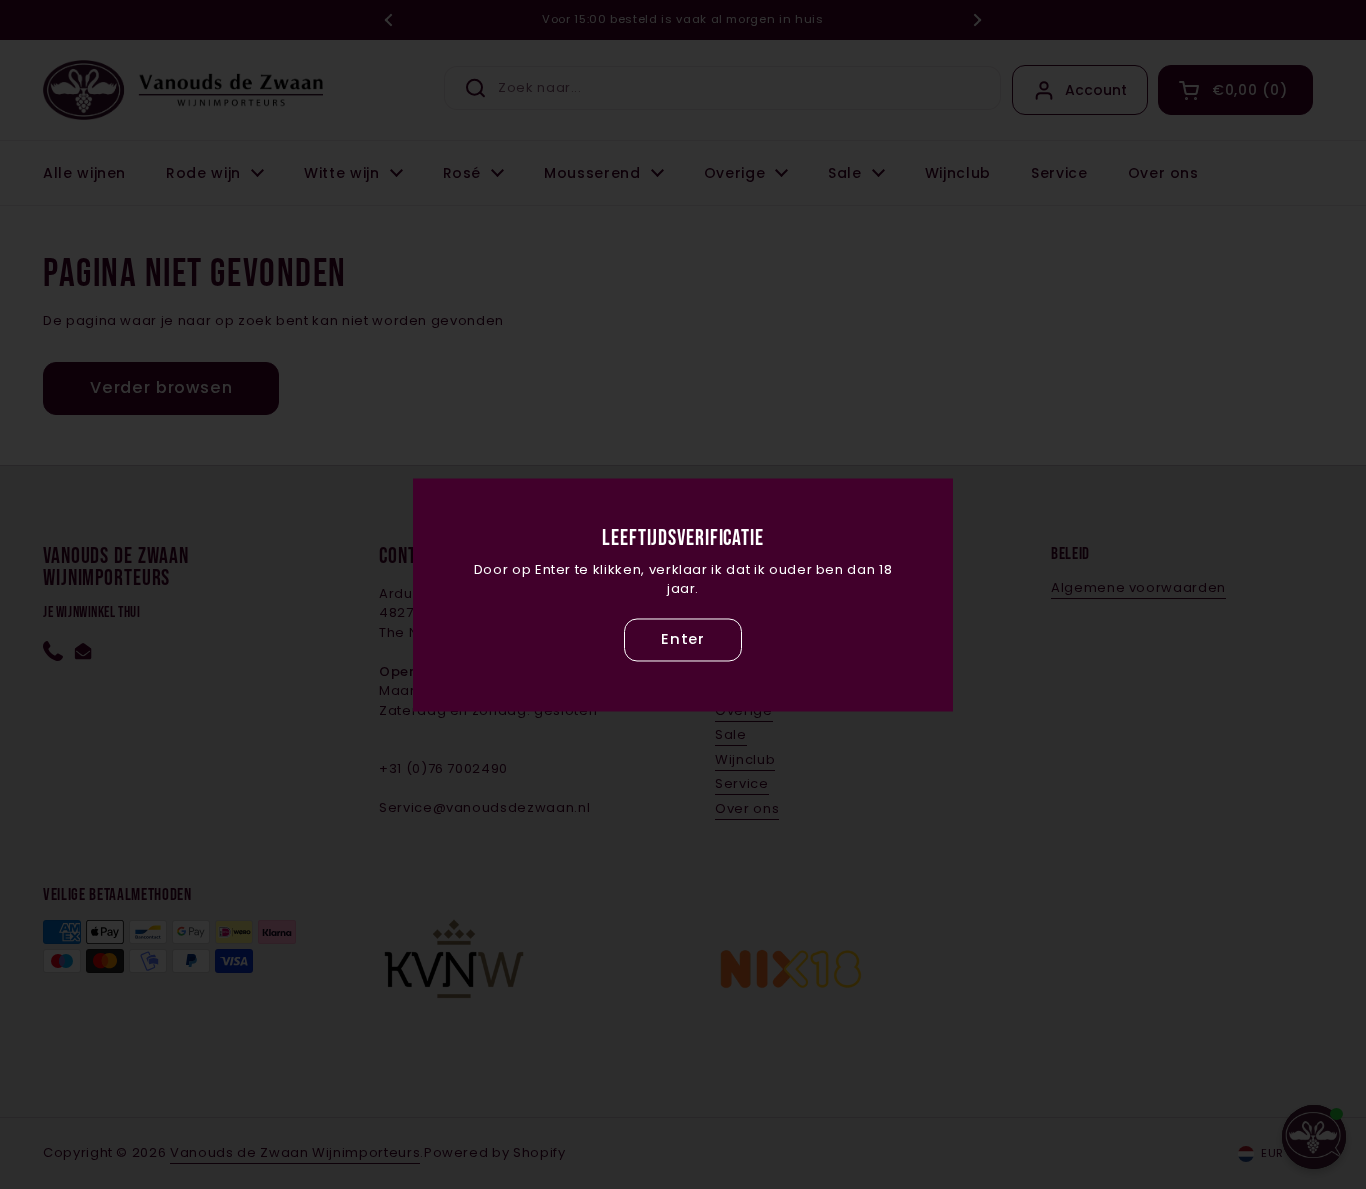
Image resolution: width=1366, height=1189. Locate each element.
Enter (683, 640)
